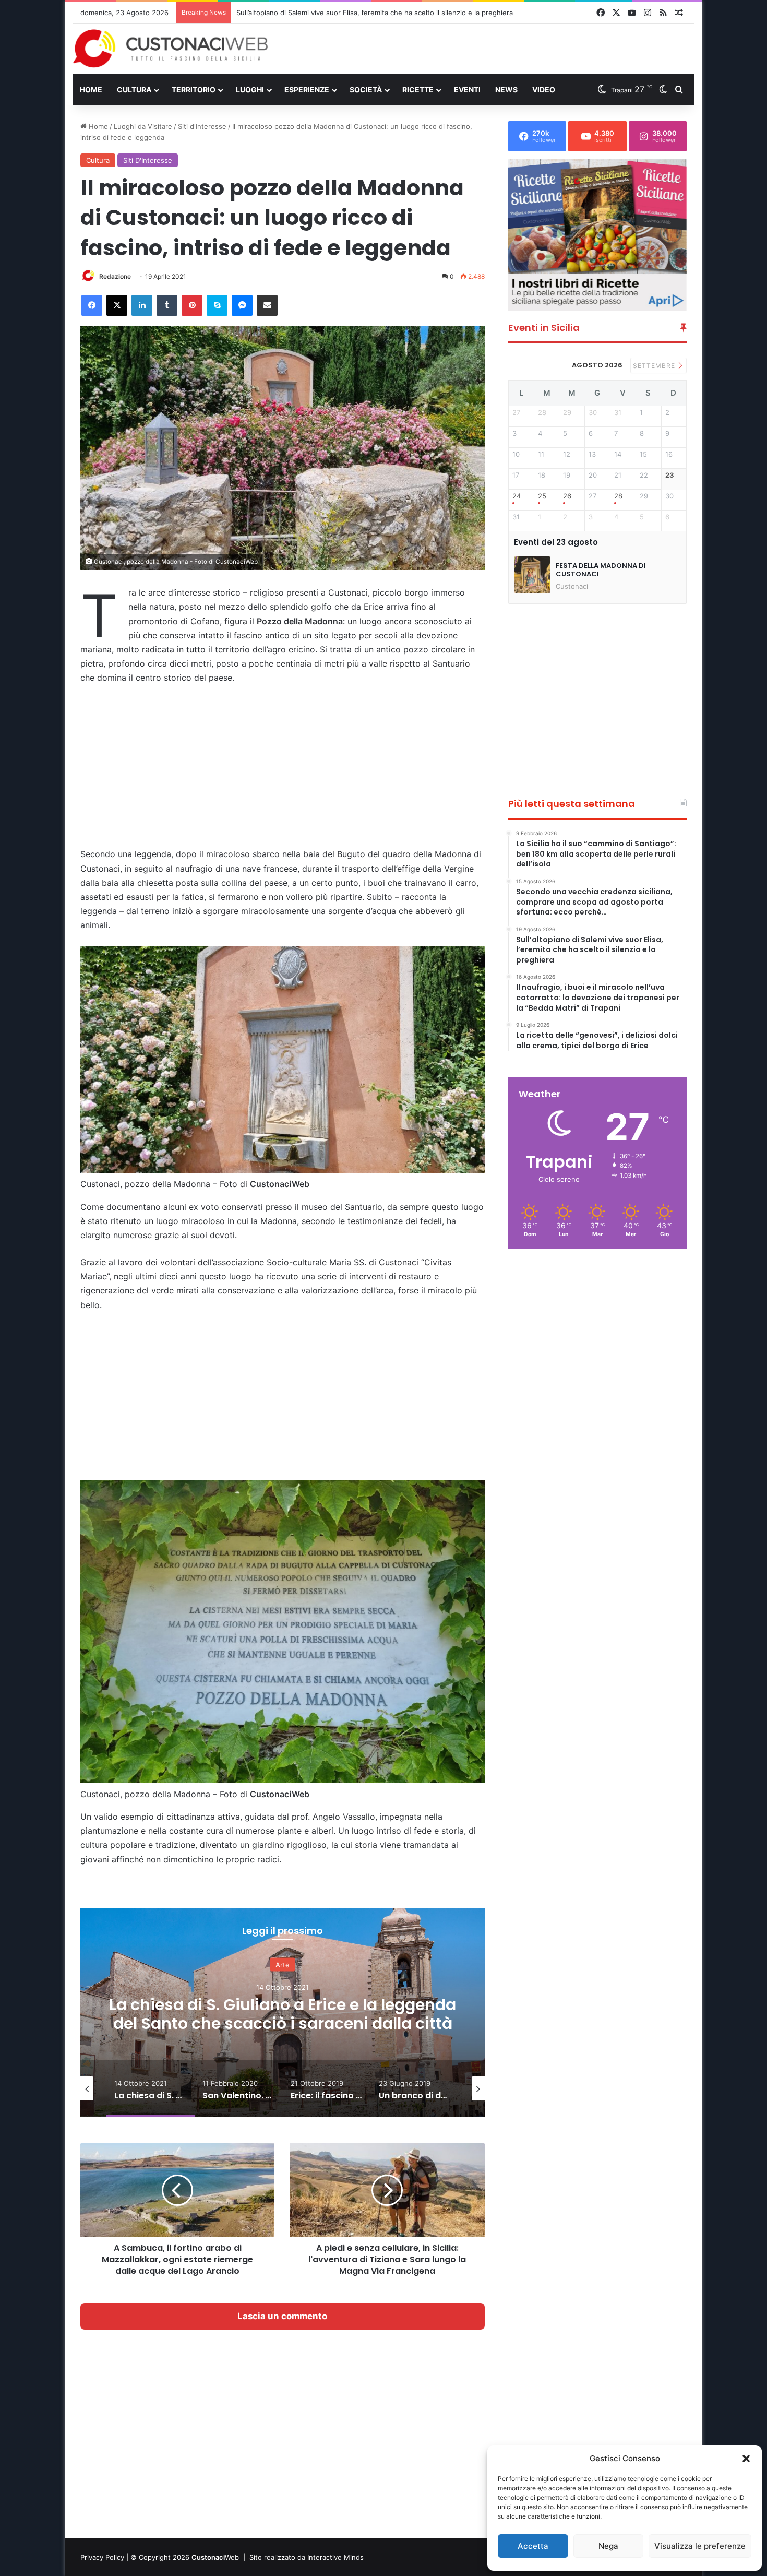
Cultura (134, 90)
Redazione (115, 276)
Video (544, 90)
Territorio (194, 90)
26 (567, 496)
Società (366, 90)
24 (517, 496)
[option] (283, 2013)
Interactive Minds (335, 2557)
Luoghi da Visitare (143, 126)
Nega (608, 2546)
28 (618, 496)
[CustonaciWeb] (171, 49)
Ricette (418, 90)
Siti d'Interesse (202, 126)
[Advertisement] (490, 49)
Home (91, 90)
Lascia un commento (282, 2316)
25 (542, 496)
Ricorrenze (283, 1965)
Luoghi (250, 90)
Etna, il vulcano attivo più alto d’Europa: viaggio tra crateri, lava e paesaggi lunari (367, 13)
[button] (746, 2459)
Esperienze (307, 90)
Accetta (533, 2546)
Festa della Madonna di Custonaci (601, 570)
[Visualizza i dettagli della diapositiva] (597, 235)
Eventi (467, 90)
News (506, 90)
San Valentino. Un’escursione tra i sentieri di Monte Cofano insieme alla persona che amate (283, 2023)
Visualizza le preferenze (700, 2546)
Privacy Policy (102, 2557)
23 (670, 475)
